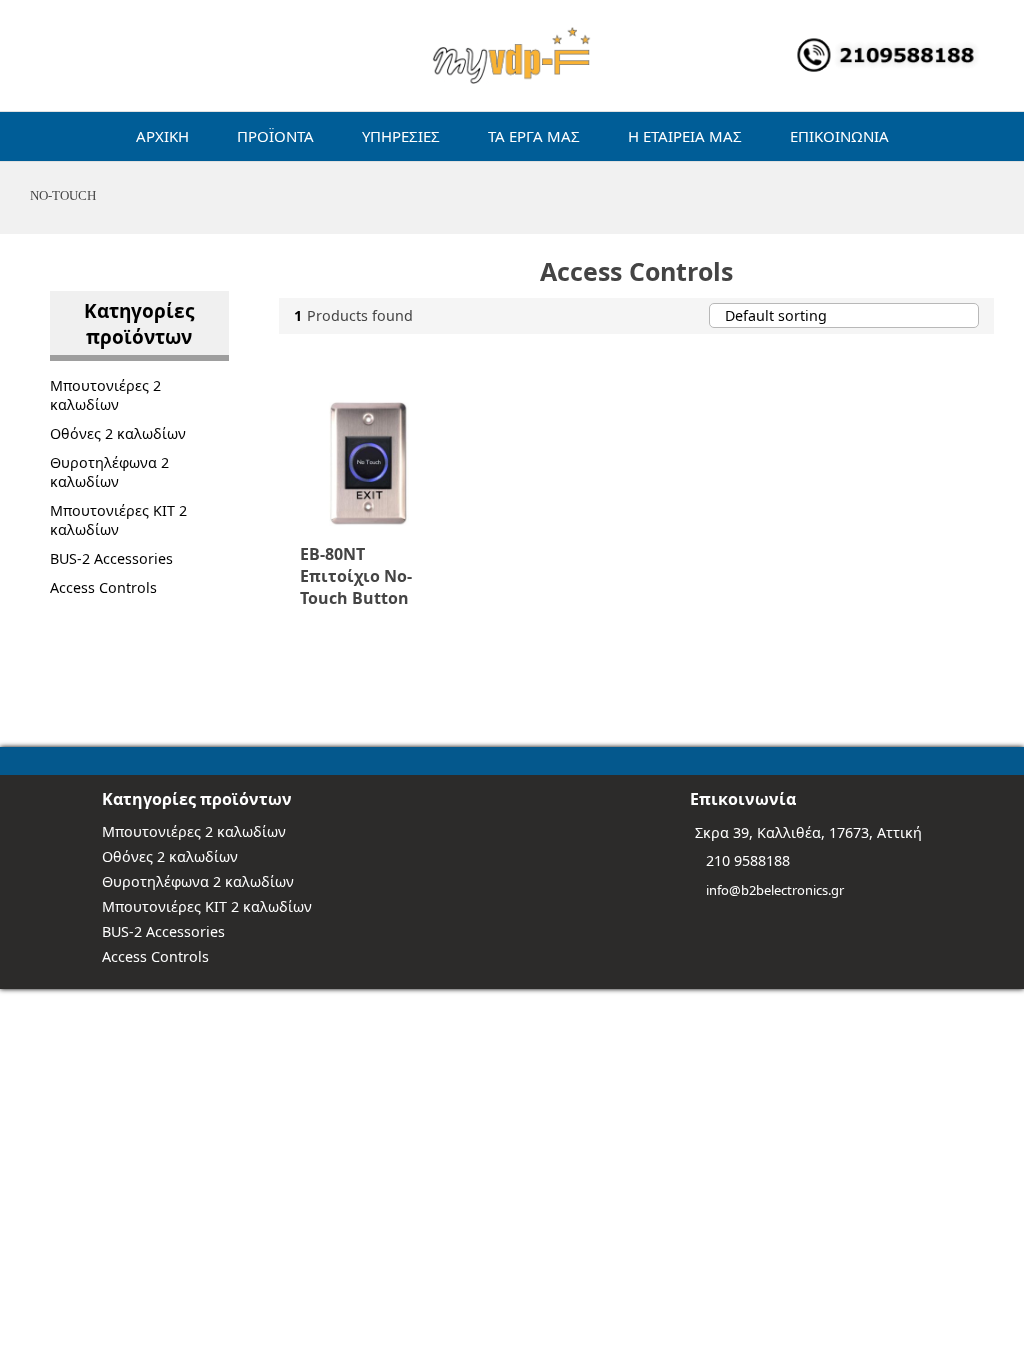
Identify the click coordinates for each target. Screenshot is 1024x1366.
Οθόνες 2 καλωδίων (118, 433)
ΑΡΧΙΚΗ (162, 136)
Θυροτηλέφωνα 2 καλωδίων (109, 472)
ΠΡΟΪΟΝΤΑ (275, 136)
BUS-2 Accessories (111, 558)
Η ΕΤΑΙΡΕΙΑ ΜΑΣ (685, 136)
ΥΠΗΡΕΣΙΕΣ (401, 136)
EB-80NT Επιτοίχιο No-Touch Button (356, 576)
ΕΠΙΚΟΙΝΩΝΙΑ (839, 136)
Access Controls (103, 587)
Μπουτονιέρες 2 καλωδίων (105, 395)
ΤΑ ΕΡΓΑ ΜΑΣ (534, 136)
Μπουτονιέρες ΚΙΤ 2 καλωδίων (118, 520)
